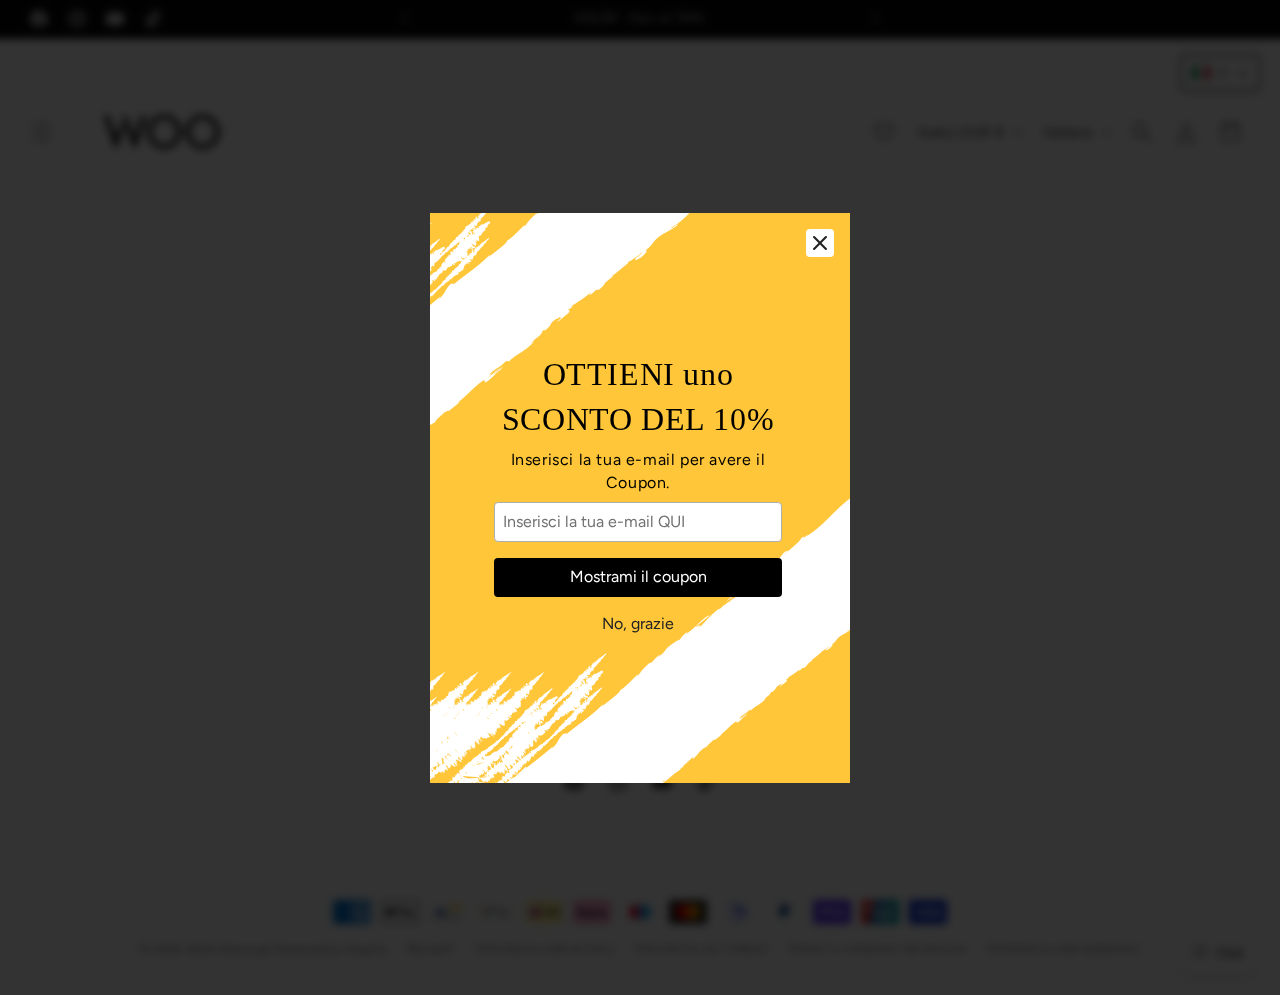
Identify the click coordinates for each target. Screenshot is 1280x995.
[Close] (820, 243)
